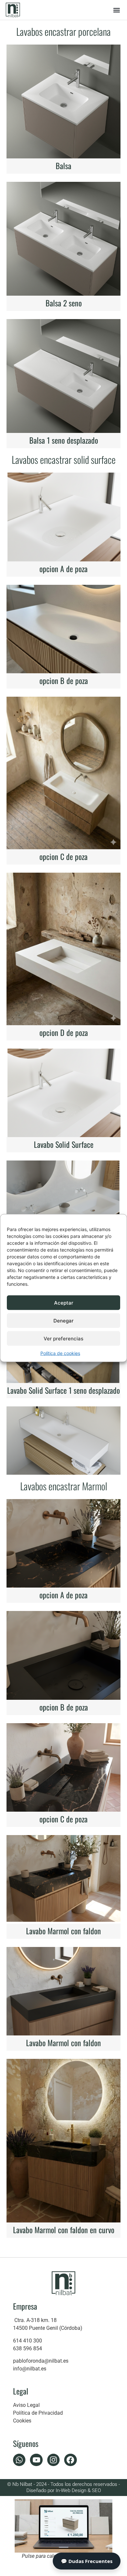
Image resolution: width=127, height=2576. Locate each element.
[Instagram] (53, 2460)
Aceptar (64, 1302)
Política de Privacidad (38, 2413)
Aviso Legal (26, 2405)
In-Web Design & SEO (78, 2490)
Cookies (22, 2421)
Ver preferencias (63, 1338)
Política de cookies (60, 1353)
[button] (116, 10)
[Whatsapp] (19, 2460)
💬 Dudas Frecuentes (87, 2561)
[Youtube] (36, 2460)
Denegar (63, 1320)
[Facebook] (70, 2460)
